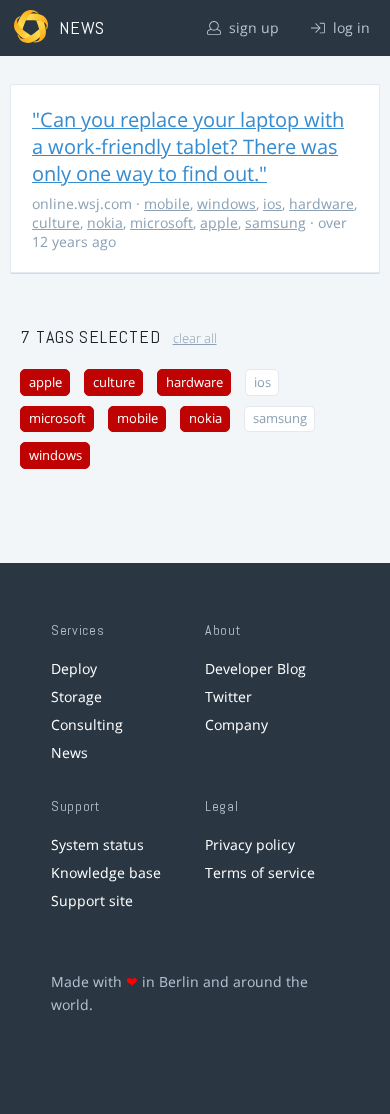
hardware (321, 203)
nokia (105, 222)
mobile (167, 203)
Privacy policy (250, 844)
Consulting (87, 724)
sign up (252, 27)
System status (97, 844)
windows (226, 203)
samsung (275, 222)
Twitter (228, 696)
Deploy (74, 668)
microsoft (161, 222)
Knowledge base (106, 872)
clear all (195, 338)
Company (236, 724)
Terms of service (260, 872)
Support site (92, 900)
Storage (76, 696)
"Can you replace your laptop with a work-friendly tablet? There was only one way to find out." (188, 146)
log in (349, 27)
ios (272, 203)
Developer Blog (255, 668)
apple (219, 222)
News (69, 752)
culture (56, 222)
